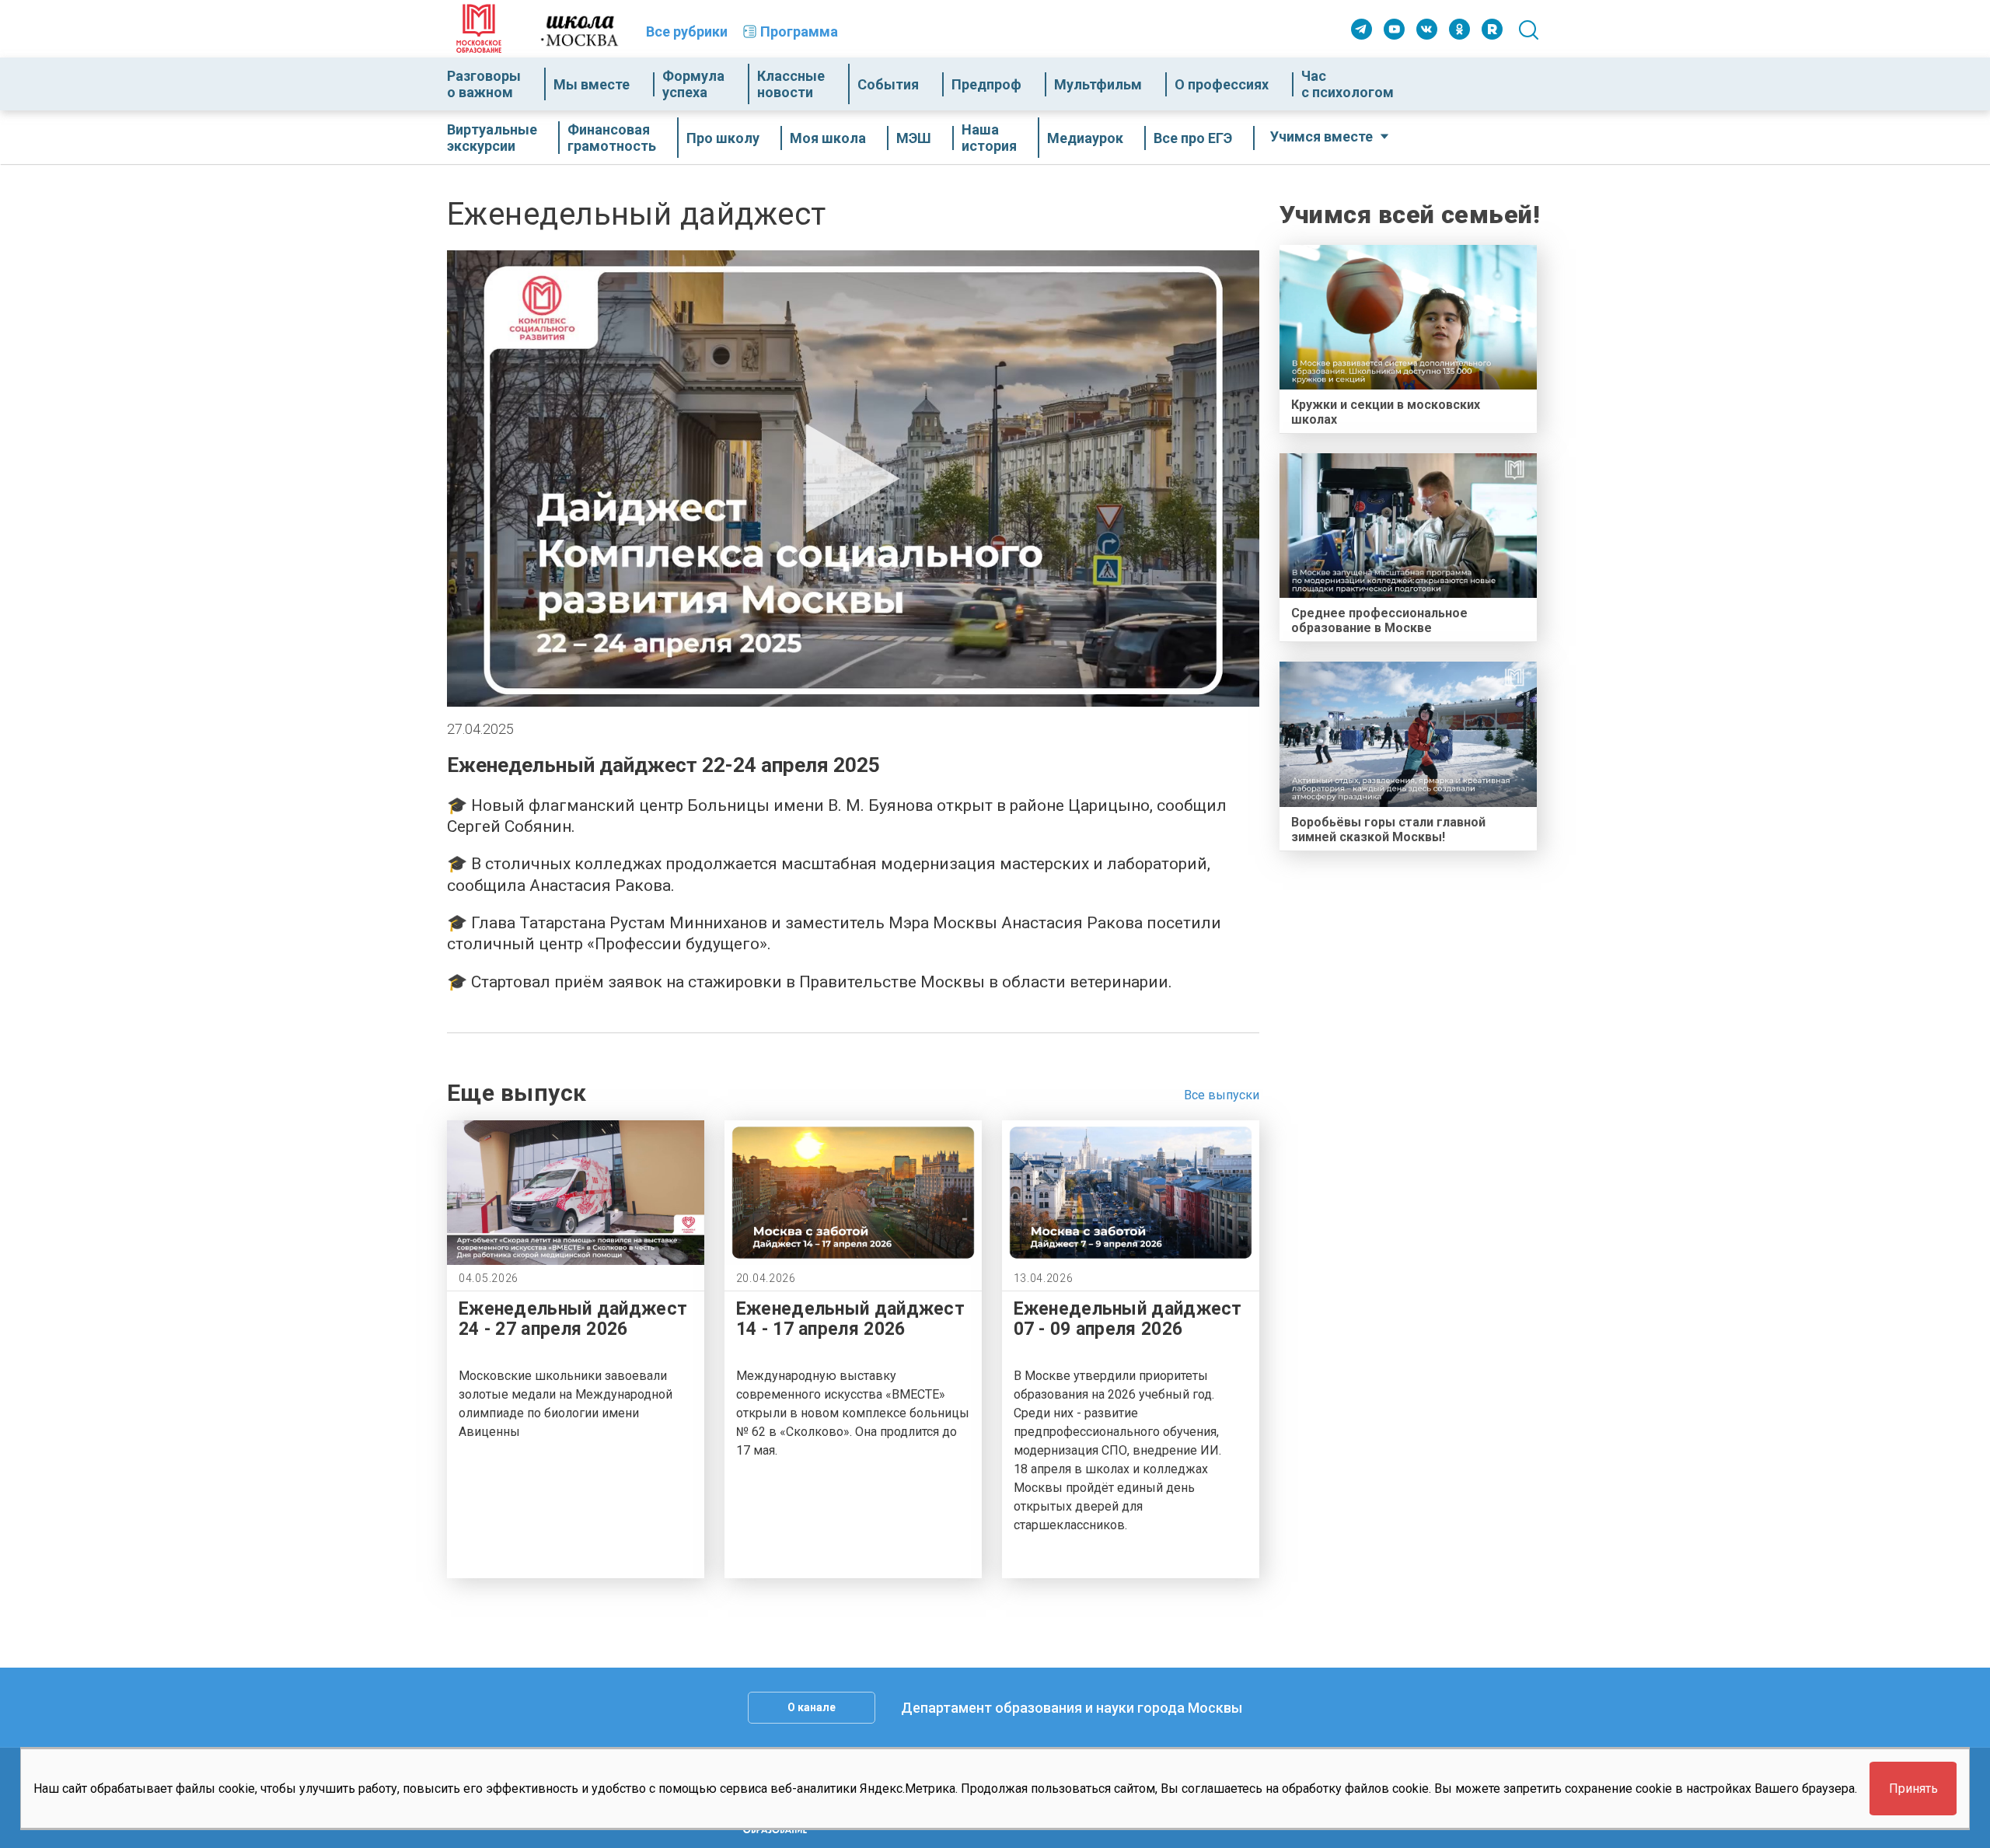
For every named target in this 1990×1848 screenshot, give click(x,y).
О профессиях (1222, 84)
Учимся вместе (1321, 136)
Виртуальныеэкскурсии (492, 138)
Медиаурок (1085, 138)
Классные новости (791, 84)
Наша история (989, 138)
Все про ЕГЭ (1193, 138)
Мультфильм (1098, 84)
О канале (812, 1707)
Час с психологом (1348, 84)
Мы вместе (592, 84)
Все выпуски (1222, 1095)
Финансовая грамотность (612, 138)
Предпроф (986, 84)
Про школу (723, 138)
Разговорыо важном (484, 84)
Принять (1913, 1789)
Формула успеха (693, 84)
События (888, 84)
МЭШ (914, 138)
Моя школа (828, 138)
